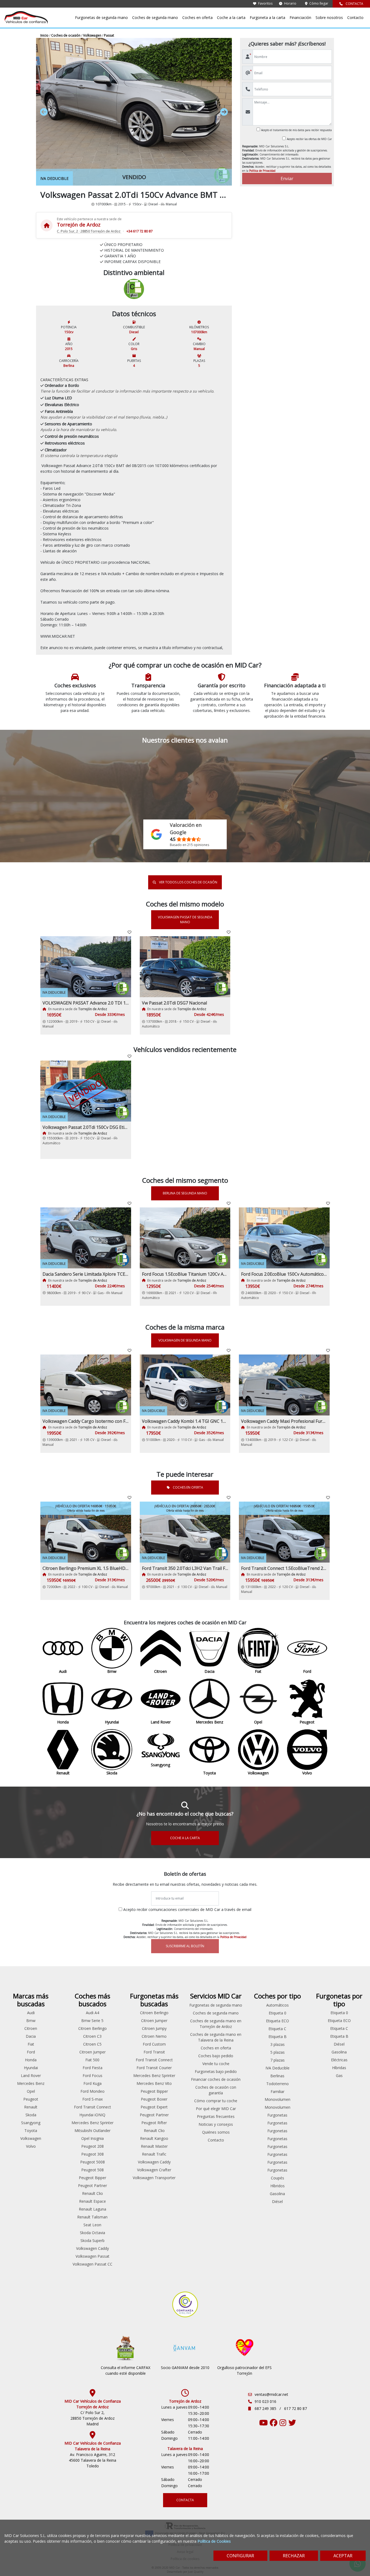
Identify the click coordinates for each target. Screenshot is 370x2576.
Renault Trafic (154, 2154)
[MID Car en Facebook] (274, 2424)
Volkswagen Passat (92, 2256)
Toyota (31, 2131)
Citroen (31, 2028)
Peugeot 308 (92, 2154)
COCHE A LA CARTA (185, 1838)
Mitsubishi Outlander (92, 2131)
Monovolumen (277, 2099)
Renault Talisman (92, 2217)
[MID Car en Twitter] (292, 2424)
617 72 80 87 (296, 2408)
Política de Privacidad (262, 171)
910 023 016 (265, 2401)
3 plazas (277, 2044)
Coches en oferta (197, 17)
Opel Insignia (92, 2138)
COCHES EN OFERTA (188, 1487)
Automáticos (277, 2005)
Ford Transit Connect (92, 2107)
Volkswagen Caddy (92, 2248)
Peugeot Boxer (154, 2099)
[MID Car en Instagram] (283, 2424)
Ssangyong (31, 2123)
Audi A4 (92, 2013)
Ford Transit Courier (154, 2068)
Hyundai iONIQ (92, 2115)
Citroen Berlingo (92, 2028)
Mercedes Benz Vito (154, 2083)
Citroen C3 (92, 2036)
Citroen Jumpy (154, 2028)
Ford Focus (92, 2076)
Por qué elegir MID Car (216, 2109)
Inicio (45, 35)
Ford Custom (154, 2044)
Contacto (355, 17)
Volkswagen (93, 35)
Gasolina (277, 2194)
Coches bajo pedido (216, 2056)
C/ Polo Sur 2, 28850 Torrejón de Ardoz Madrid (92, 2418)
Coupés (277, 2178)
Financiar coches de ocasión (216, 2079)
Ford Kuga (92, 2083)
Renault (31, 2107)
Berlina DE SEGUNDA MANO (185, 1193)
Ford (31, 2052)
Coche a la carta (231, 17)
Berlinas (277, 2076)
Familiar (277, 2091)
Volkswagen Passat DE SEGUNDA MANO (185, 920)
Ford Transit (154, 2052)
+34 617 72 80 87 (139, 231)
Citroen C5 (92, 2044)
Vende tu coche (216, 2064)
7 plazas (277, 2060)
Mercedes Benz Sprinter (92, 2123)
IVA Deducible (277, 2068)
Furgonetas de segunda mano (101, 17)
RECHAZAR (294, 2556)
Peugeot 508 (92, 2170)
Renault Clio (92, 2193)
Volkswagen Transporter (154, 2178)
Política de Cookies (214, 2541)
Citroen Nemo (154, 2036)
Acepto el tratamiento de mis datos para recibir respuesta (296, 130)
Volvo (31, 2146)
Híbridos (277, 2186)
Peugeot (31, 2099)
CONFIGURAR (240, 2556)
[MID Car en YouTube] (264, 2424)
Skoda (31, 2115)
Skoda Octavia (92, 2233)
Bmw (31, 2021)
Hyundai (31, 2068)
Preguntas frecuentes (216, 2116)
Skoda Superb (92, 2240)
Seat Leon (92, 2225)
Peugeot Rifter (154, 2123)
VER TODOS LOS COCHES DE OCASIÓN (188, 882)
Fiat (31, 2044)
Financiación (300, 17)
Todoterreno (277, 2084)
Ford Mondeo (92, 2091)
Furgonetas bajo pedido (216, 2071)
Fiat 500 (92, 2060)
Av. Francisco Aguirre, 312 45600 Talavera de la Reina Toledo (92, 2460)
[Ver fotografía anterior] (61, 112)
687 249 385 (266, 2408)
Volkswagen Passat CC (92, 2264)
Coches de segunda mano (155, 17)
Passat (109, 35)
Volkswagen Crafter (154, 2170)
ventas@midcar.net (271, 2394)
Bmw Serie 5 (92, 2021)
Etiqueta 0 (277, 2013)
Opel (31, 2091)
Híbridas (339, 2068)
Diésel (277, 2201)
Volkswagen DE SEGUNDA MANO (185, 1340)
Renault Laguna (92, 2209)
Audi (31, 2013)
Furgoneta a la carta (267, 17)
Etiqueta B (277, 2037)
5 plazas (277, 2052)
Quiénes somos (216, 2132)
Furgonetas (277, 2115)
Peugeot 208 (92, 2146)
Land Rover (31, 2076)
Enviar (287, 179)
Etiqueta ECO (277, 2021)
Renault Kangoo (154, 2138)
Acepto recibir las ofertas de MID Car (309, 139)
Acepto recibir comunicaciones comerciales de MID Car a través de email (187, 1909)
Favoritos (265, 3)
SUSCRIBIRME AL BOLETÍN (185, 1946)
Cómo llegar (318, 3)
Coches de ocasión (66, 35)
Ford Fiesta (92, 2068)
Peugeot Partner (92, 2185)
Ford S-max (92, 2099)
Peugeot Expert (154, 2107)
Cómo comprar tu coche (216, 2101)
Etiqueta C (277, 2029)
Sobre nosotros (329, 17)
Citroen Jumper (92, 2052)
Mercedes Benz (31, 2083)
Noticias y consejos (216, 2124)
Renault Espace (92, 2201)
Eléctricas (339, 2060)
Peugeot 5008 (92, 2162)
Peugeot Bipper (92, 2178)
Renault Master (154, 2146)
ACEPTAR (343, 2556)
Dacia (31, 2036)
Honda (31, 2060)
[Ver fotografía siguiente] (208, 112)
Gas (339, 2076)
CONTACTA (354, 4)
